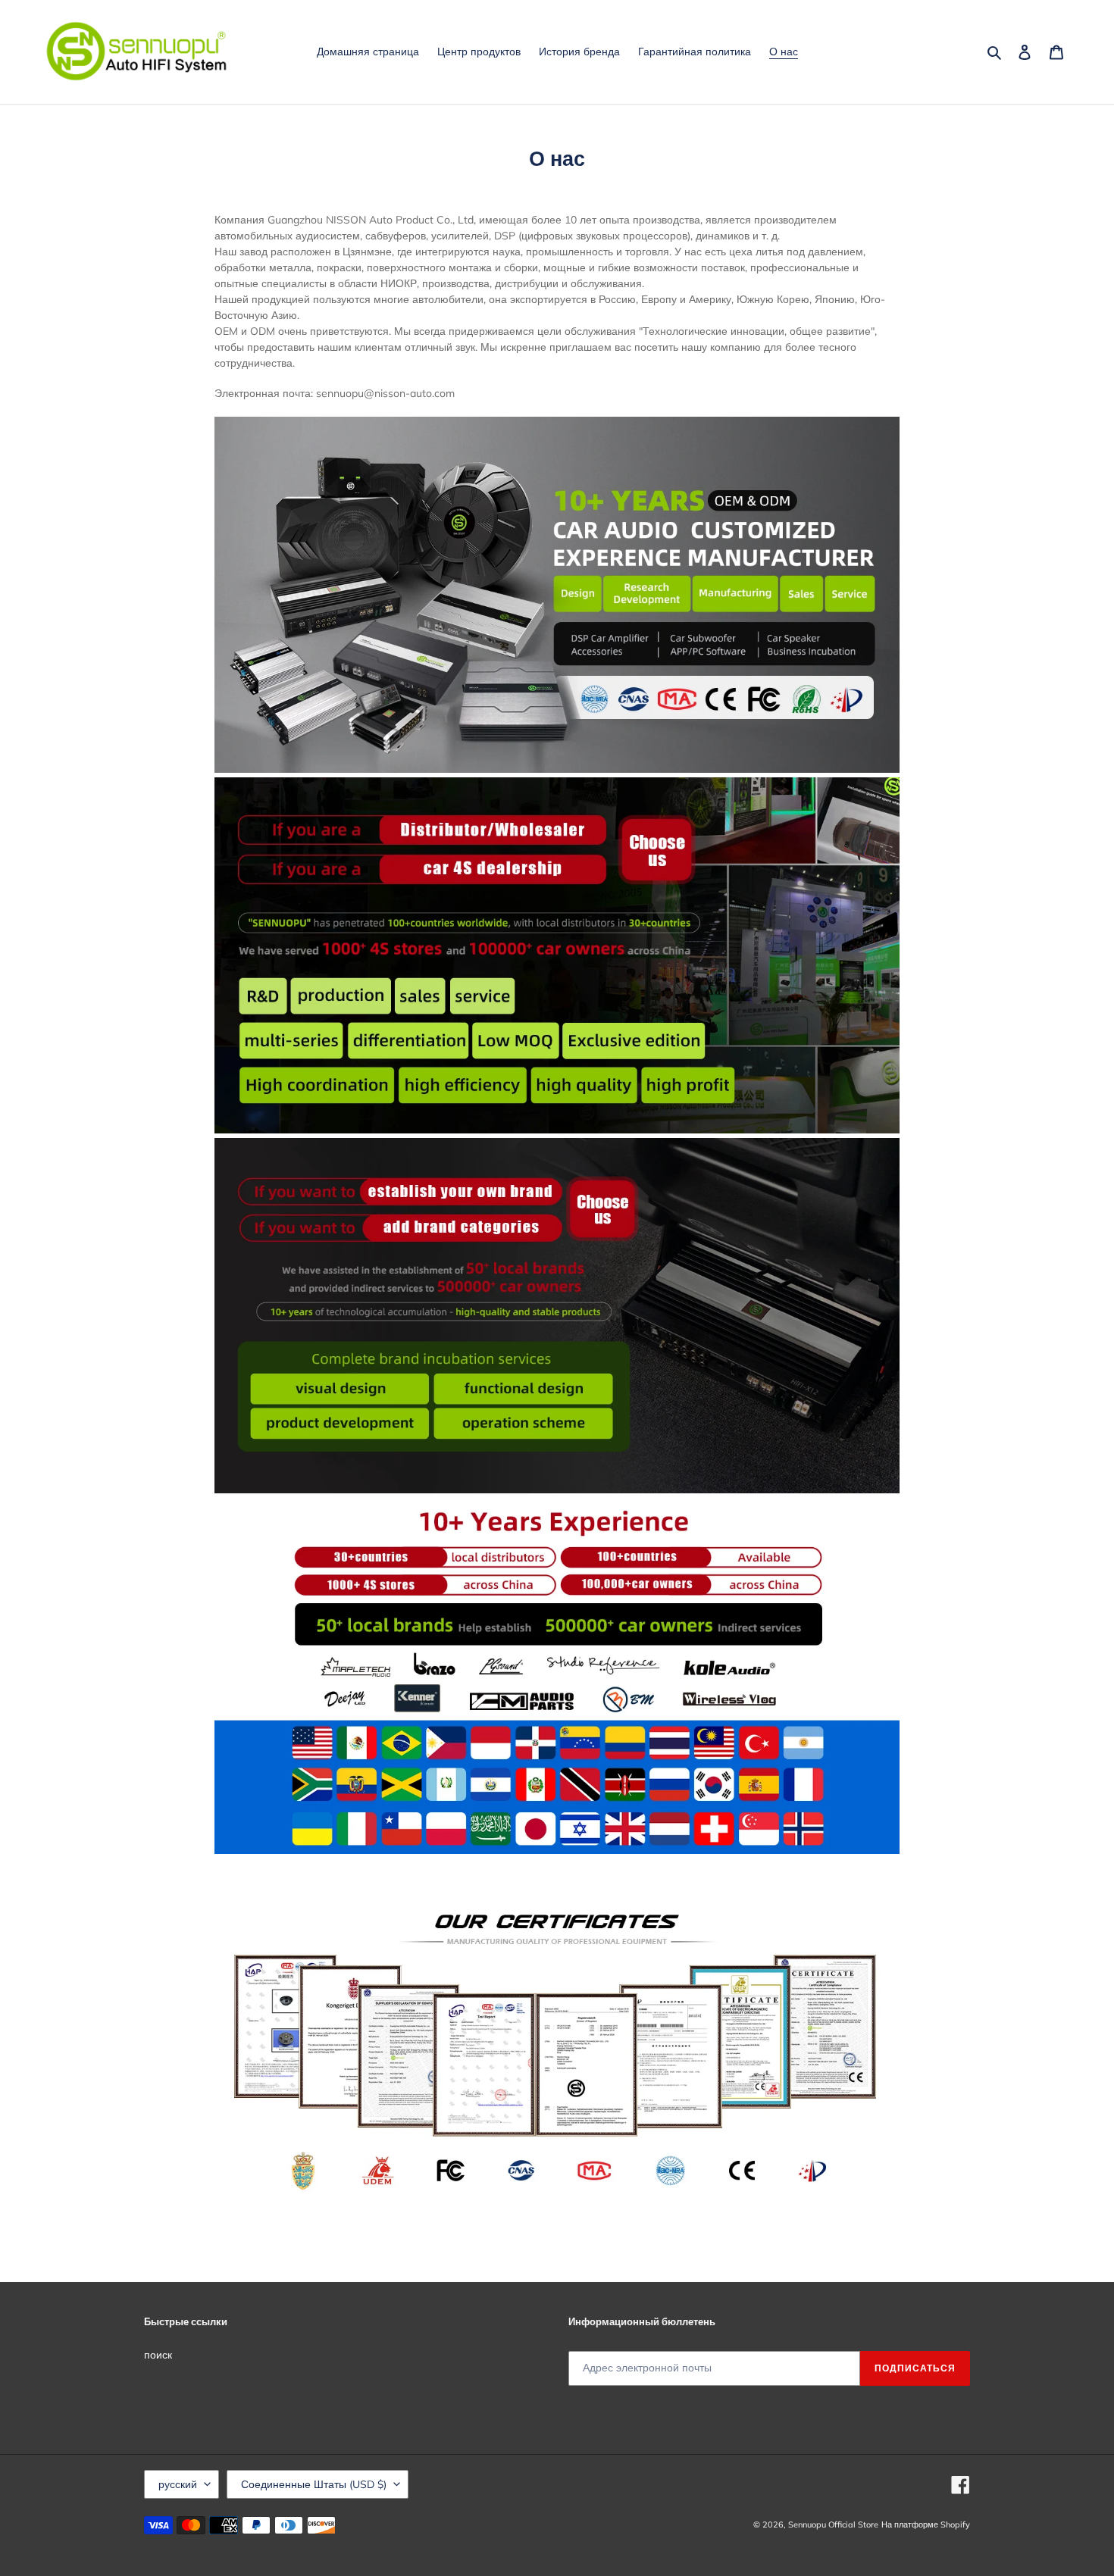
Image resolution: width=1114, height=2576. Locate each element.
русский (178, 2484)
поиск (158, 2355)
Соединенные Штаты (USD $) (314, 2484)
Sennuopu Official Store (833, 2524)
